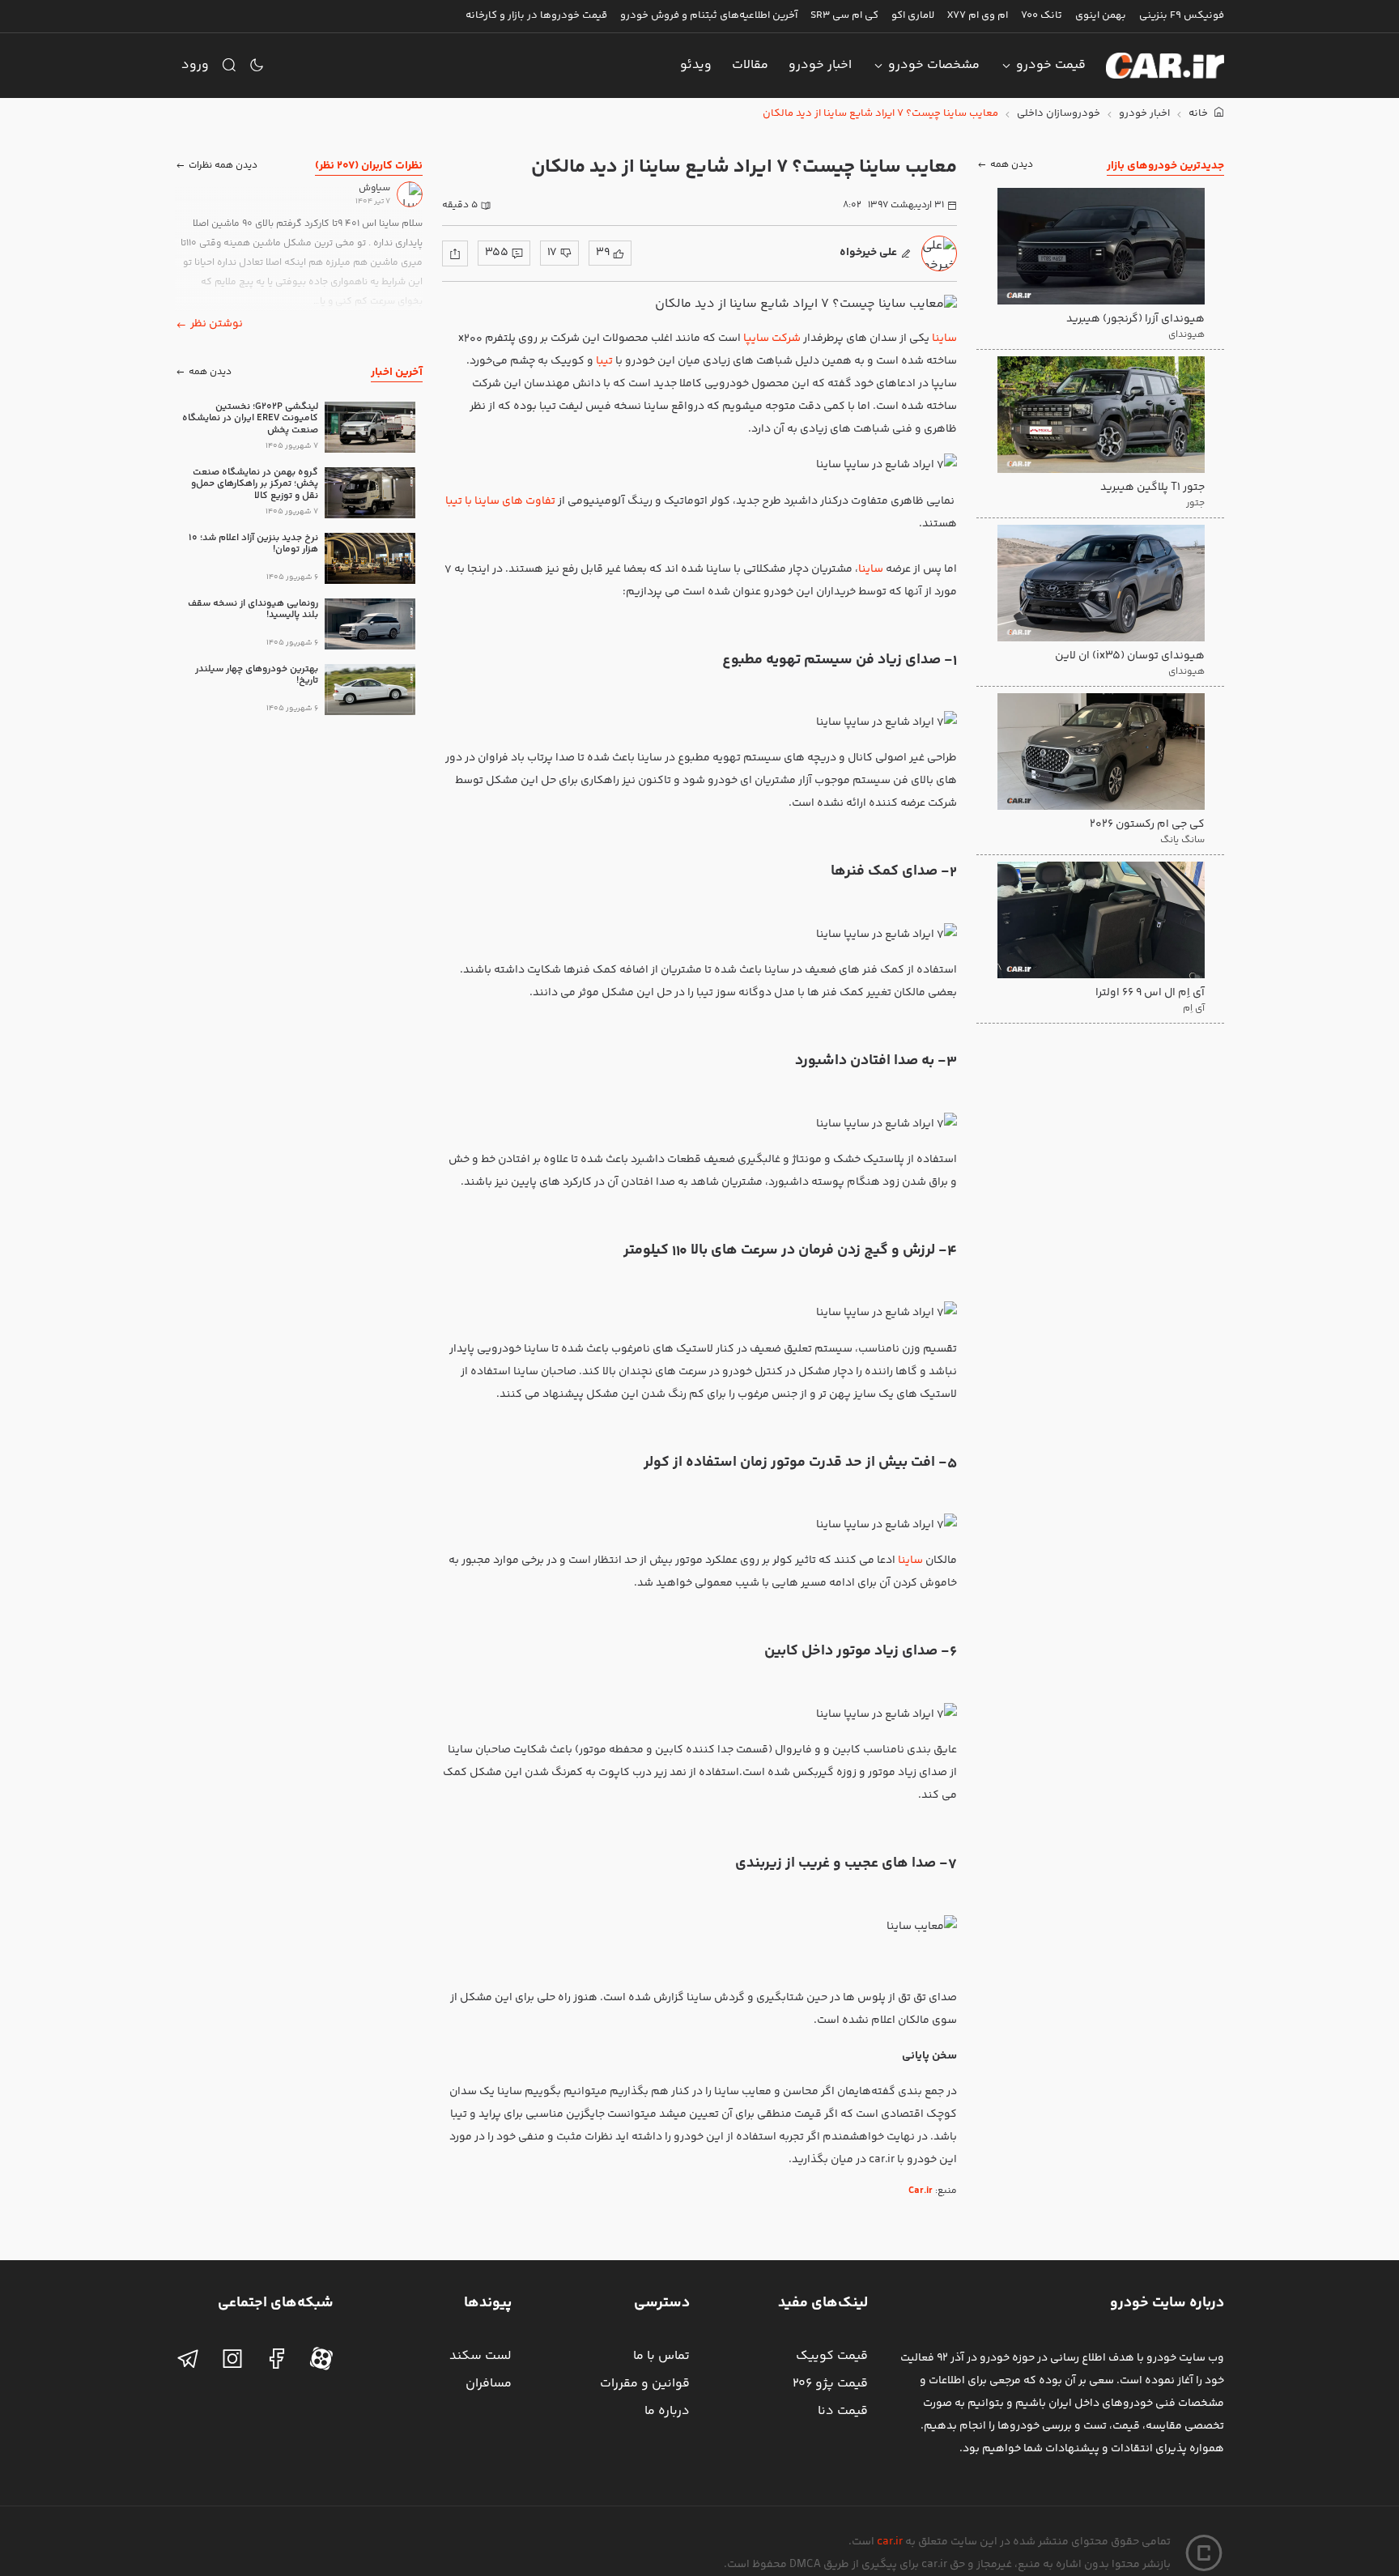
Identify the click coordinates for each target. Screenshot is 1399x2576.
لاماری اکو (913, 15)
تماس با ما (661, 2356)
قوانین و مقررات (645, 2384)
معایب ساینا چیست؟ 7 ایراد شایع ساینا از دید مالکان (880, 114)
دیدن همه (1012, 166)
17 (552, 253)
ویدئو (696, 65)
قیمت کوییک (832, 2356)
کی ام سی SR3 (844, 15)
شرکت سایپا (772, 338)
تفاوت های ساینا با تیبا (500, 501)
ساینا (944, 338)
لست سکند (481, 2356)
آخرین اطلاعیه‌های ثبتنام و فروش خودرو (709, 15)
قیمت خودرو (1051, 65)
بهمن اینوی (1101, 15)
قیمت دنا (843, 2411)
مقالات (750, 65)
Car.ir (921, 2191)
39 (603, 253)
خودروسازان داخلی (1059, 114)
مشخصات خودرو (934, 65)
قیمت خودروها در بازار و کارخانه (536, 15)
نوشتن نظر (217, 324)
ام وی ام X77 (978, 15)
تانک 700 (1042, 15)
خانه (1199, 114)
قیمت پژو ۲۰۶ (830, 2384)
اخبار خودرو (820, 65)
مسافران (489, 2384)
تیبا (604, 361)
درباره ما (667, 2411)
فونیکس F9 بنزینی (1182, 15)
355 (497, 253)
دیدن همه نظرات (223, 166)
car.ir (890, 2542)
